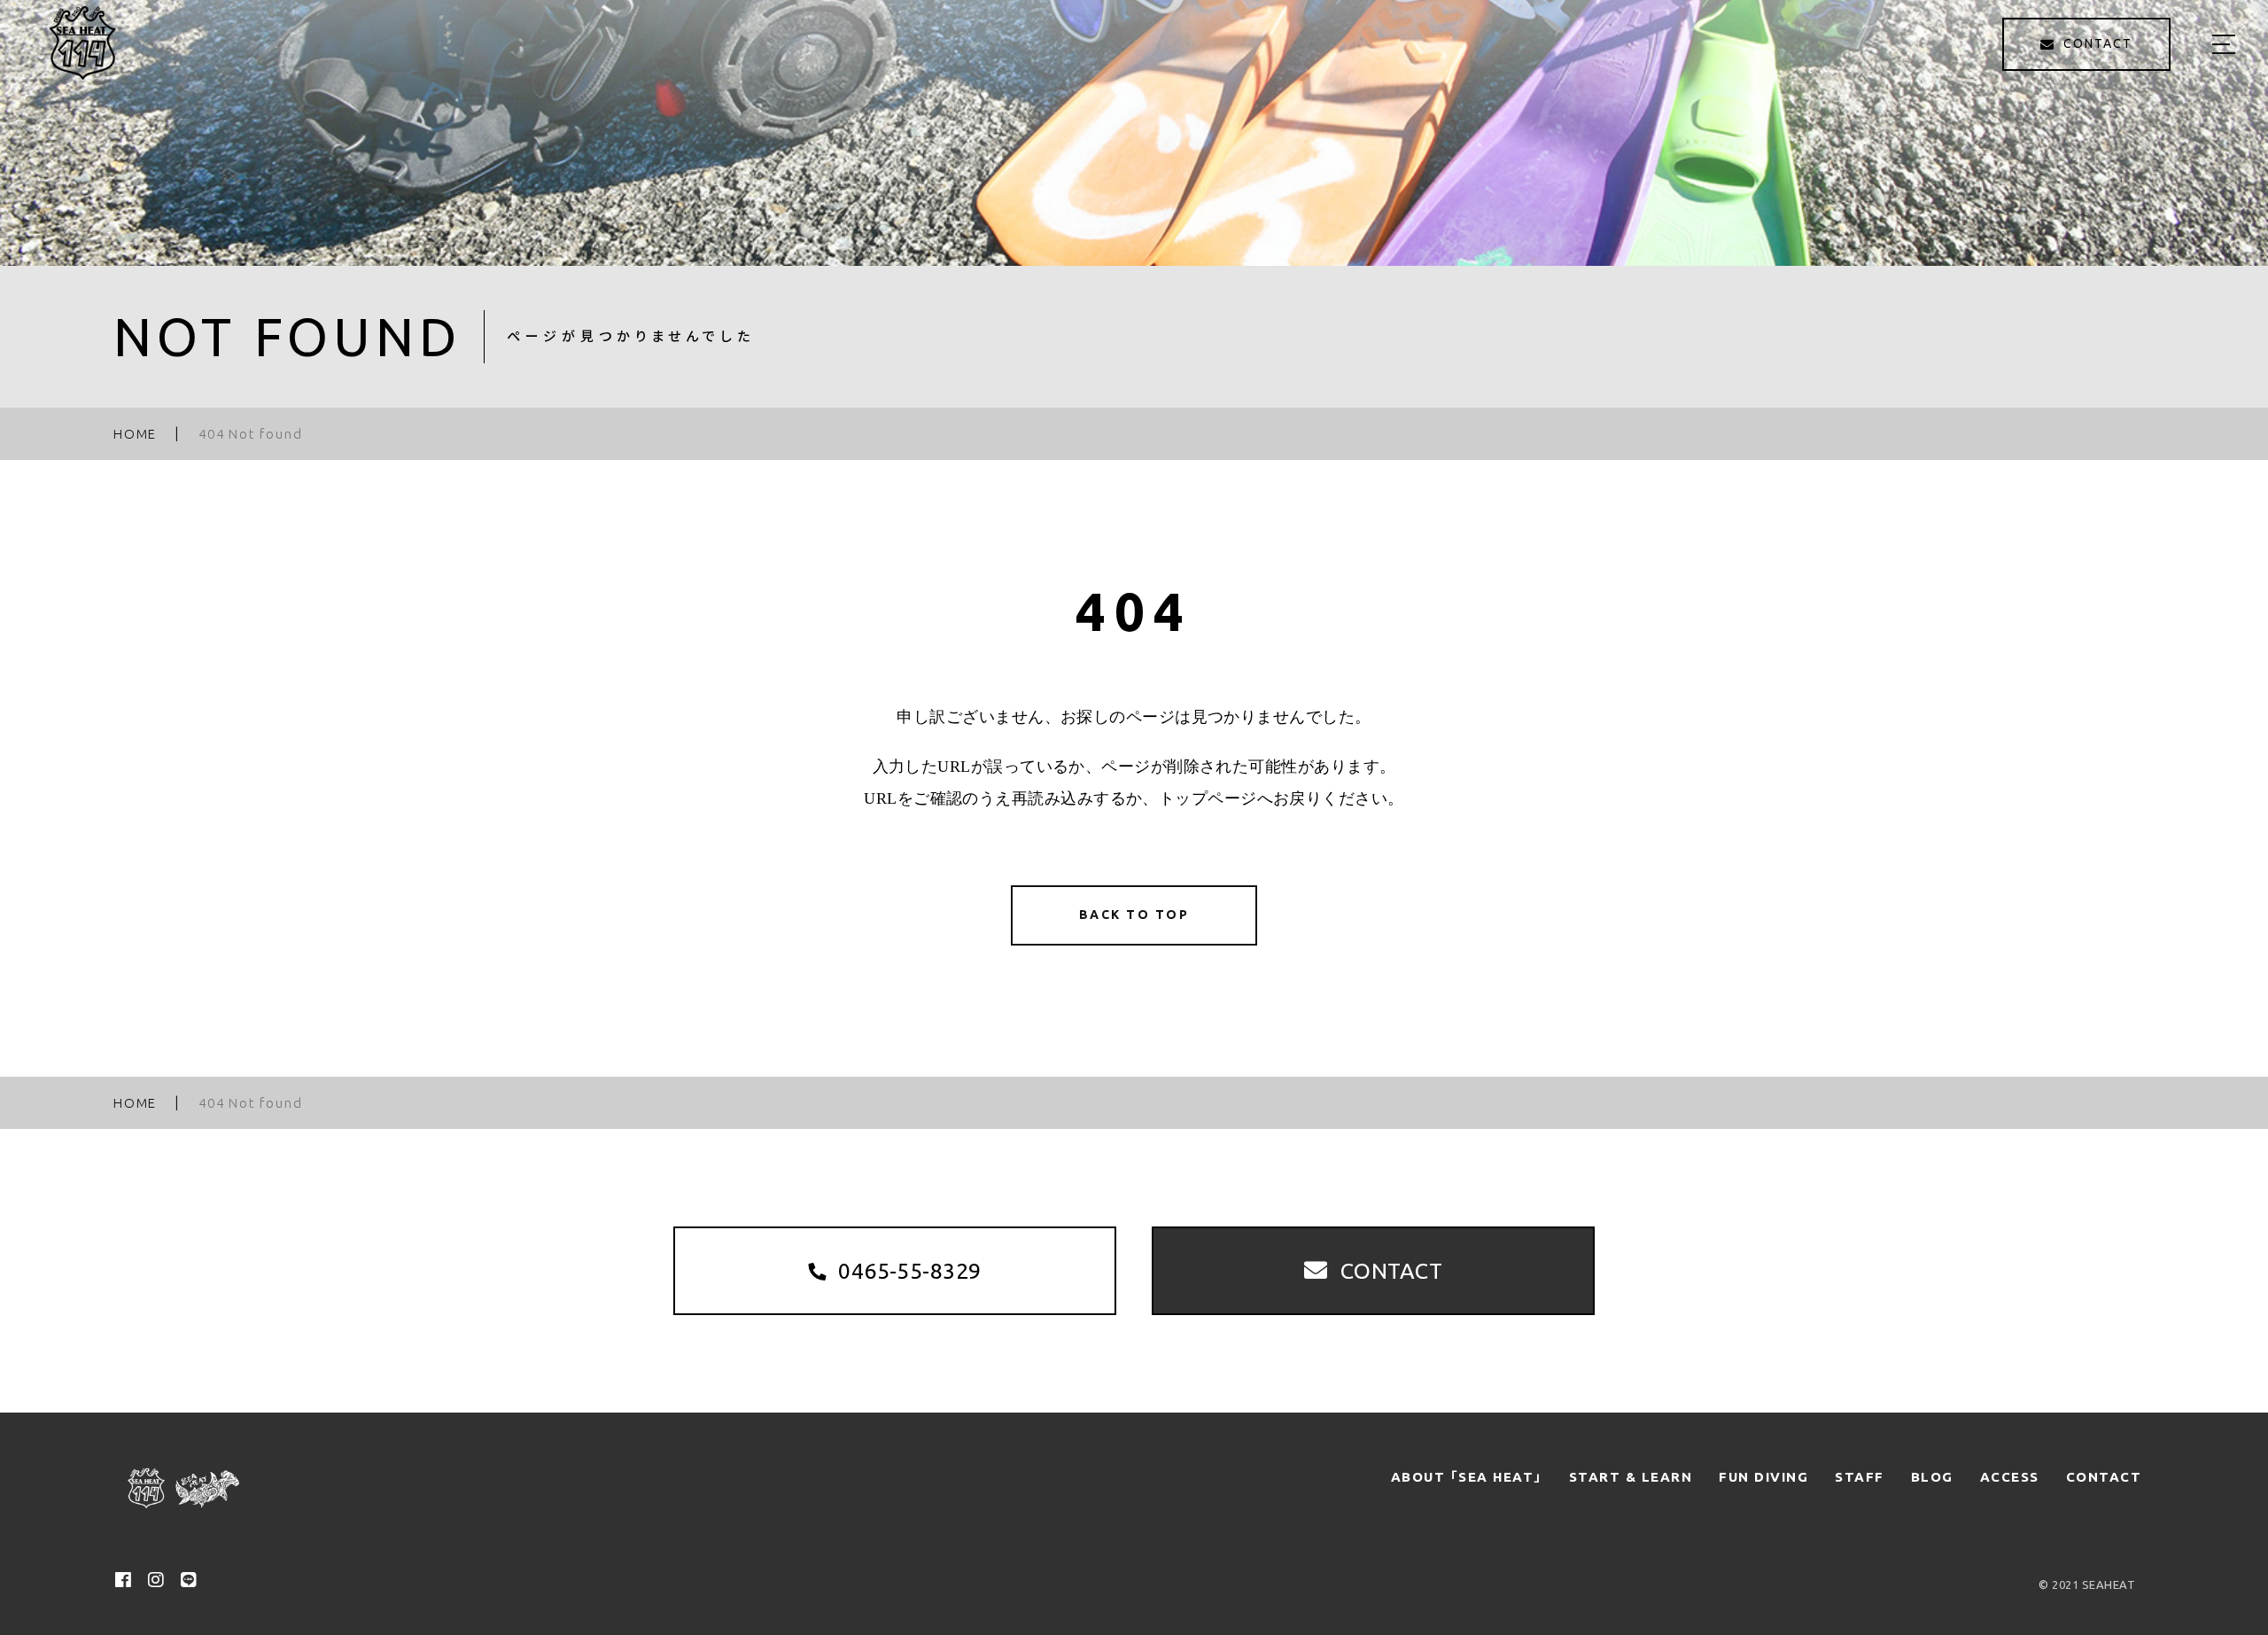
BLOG (1932, 1477)
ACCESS (2010, 1477)
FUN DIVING (1763, 1477)
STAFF (1860, 1477)
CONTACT (2104, 1477)
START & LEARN (1631, 1477)
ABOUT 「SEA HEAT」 (1467, 1477)
